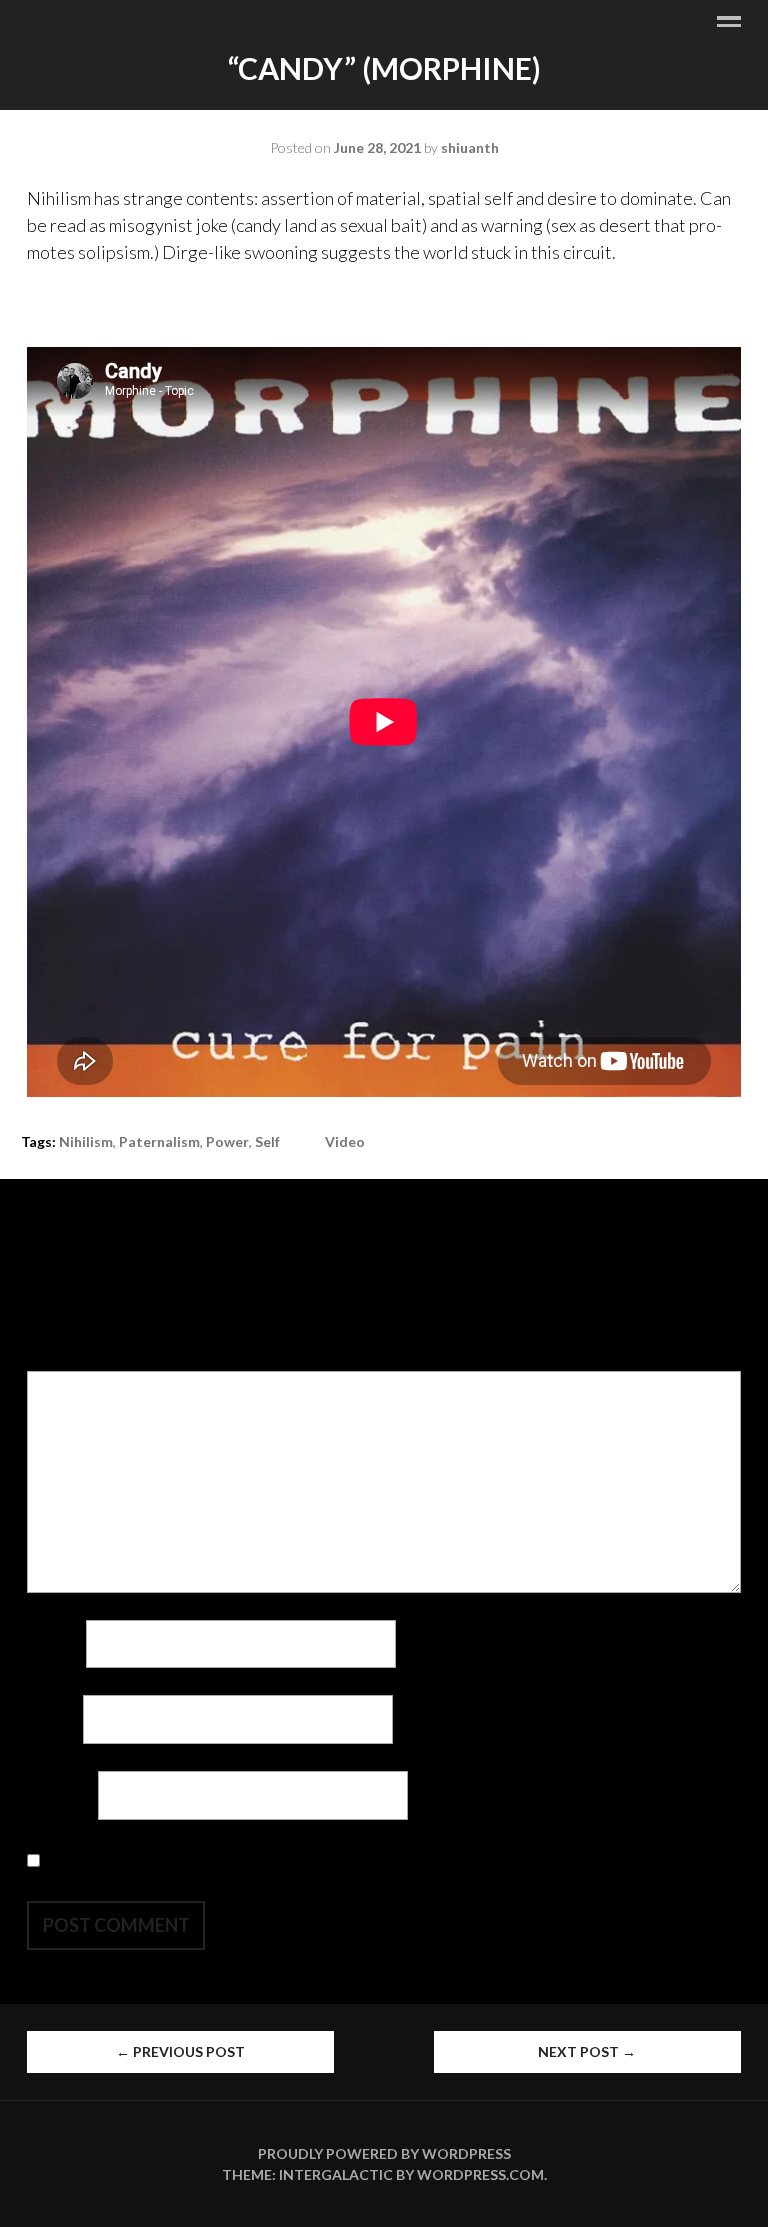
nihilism (86, 1141)
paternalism (159, 1141)
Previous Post (180, 2051)
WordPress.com (480, 2174)
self (267, 1141)
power (227, 1141)
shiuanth (470, 147)
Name (55, 1643)
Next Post (587, 2051)
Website (61, 1795)
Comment (69, 1357)
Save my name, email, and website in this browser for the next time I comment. (336, 1860)
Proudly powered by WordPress (384, 2153)
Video (345, 1141)
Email (53, 1719)
